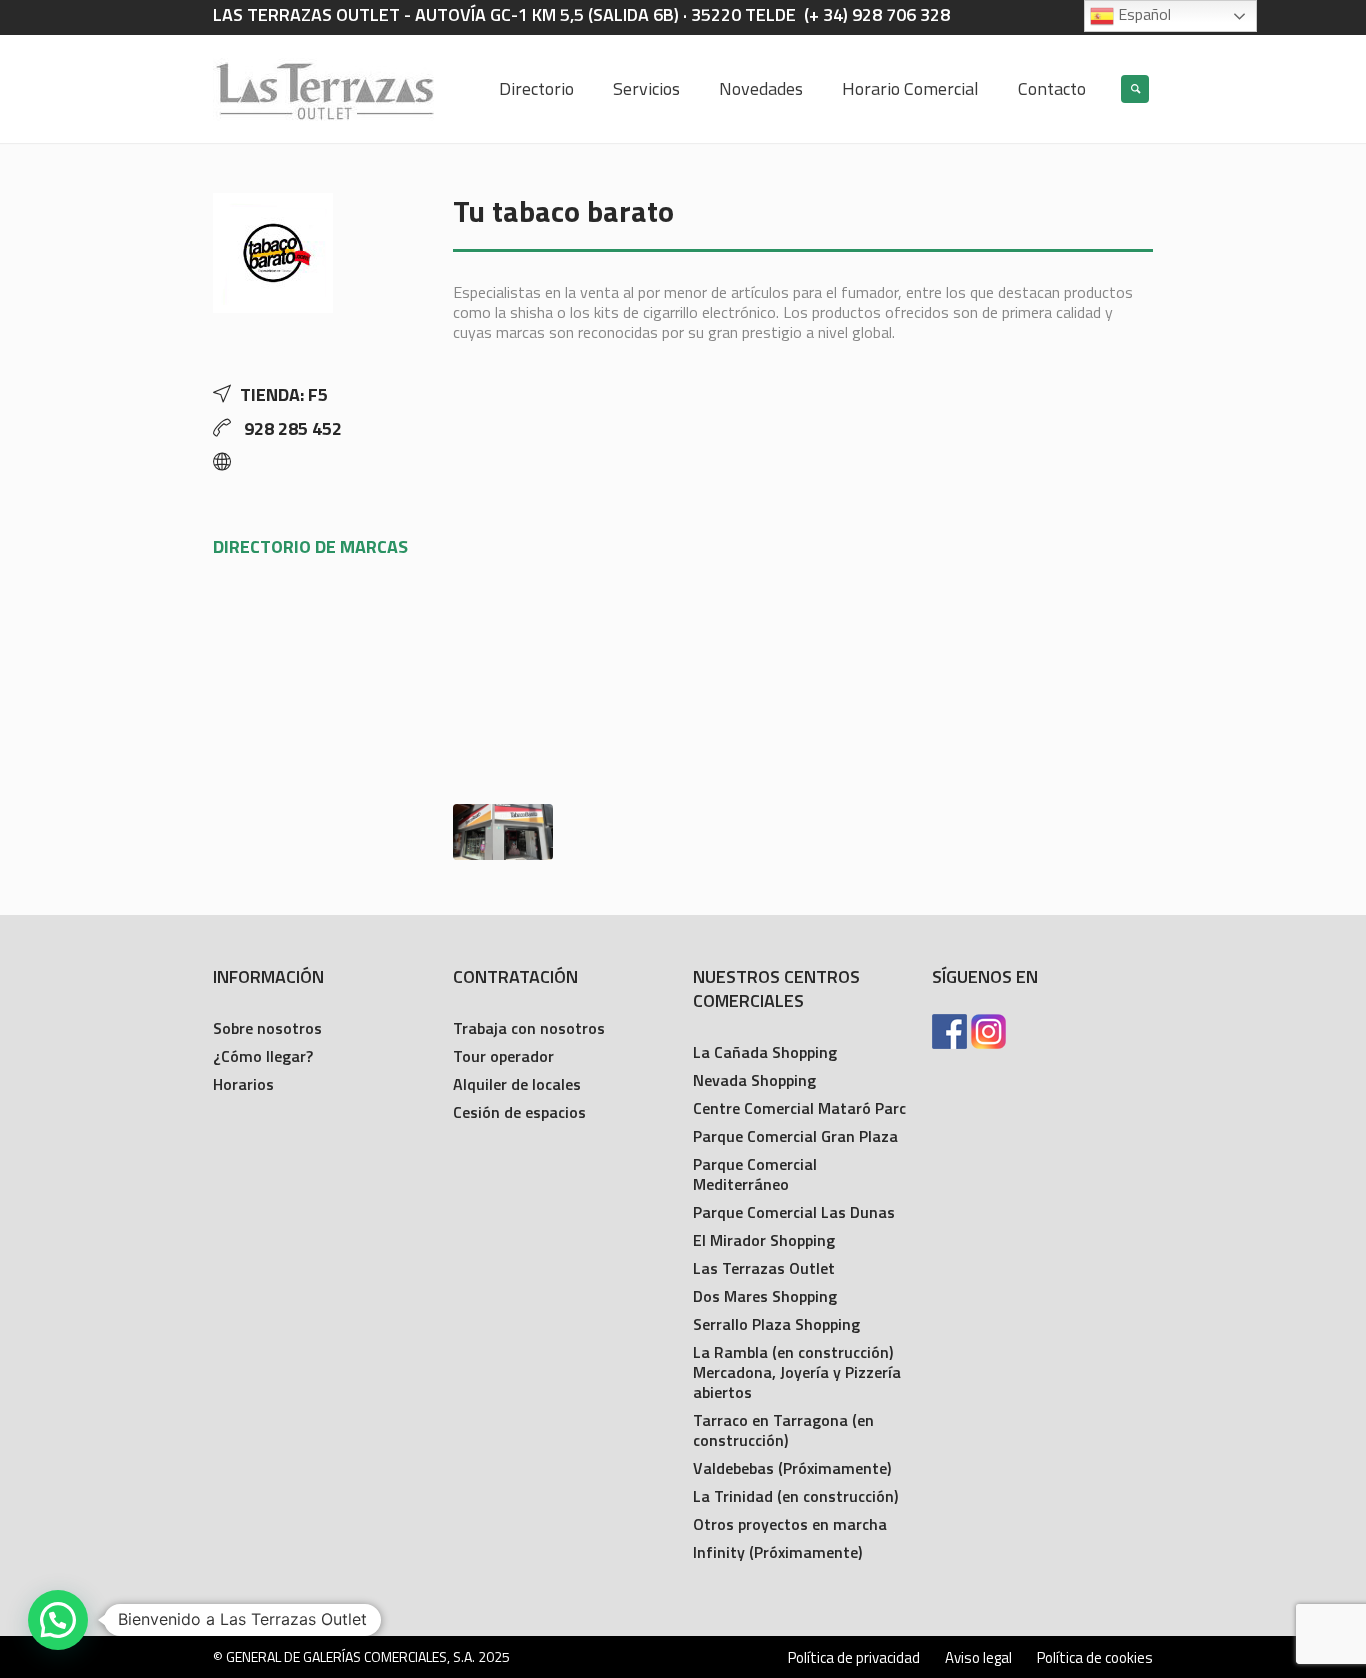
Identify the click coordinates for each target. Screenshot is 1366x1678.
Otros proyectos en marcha (790, 1524)
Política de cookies (1095, 1658)
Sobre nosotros (267, 1028)
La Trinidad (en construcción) (795, 1496)
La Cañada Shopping (765, 1052)
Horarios (243, 1084)
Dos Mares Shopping (765, 1296)
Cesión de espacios (519, 1112)
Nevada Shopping (754, 1080)
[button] (58, 1620)
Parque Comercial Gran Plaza (795, 1136)
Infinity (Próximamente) (777, 1552)
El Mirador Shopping (764, 1240)
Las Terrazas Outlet (764, 1268)
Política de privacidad (854, 1658)
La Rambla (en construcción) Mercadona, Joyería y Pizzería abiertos (797, 1372)
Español (1142, 14)
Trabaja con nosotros (529, 1028)
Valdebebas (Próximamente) (792, 1468)
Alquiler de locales (517, 1084)
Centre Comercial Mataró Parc (799, 1108)
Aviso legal (978, 1658)
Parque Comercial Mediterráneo (755, 1174)
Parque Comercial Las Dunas (794, 1212)
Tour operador (503, 1056)
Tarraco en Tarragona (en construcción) (783, 1430)
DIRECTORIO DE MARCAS (310, 546)
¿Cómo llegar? (263, 1056)
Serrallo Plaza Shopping (776, 1324)
